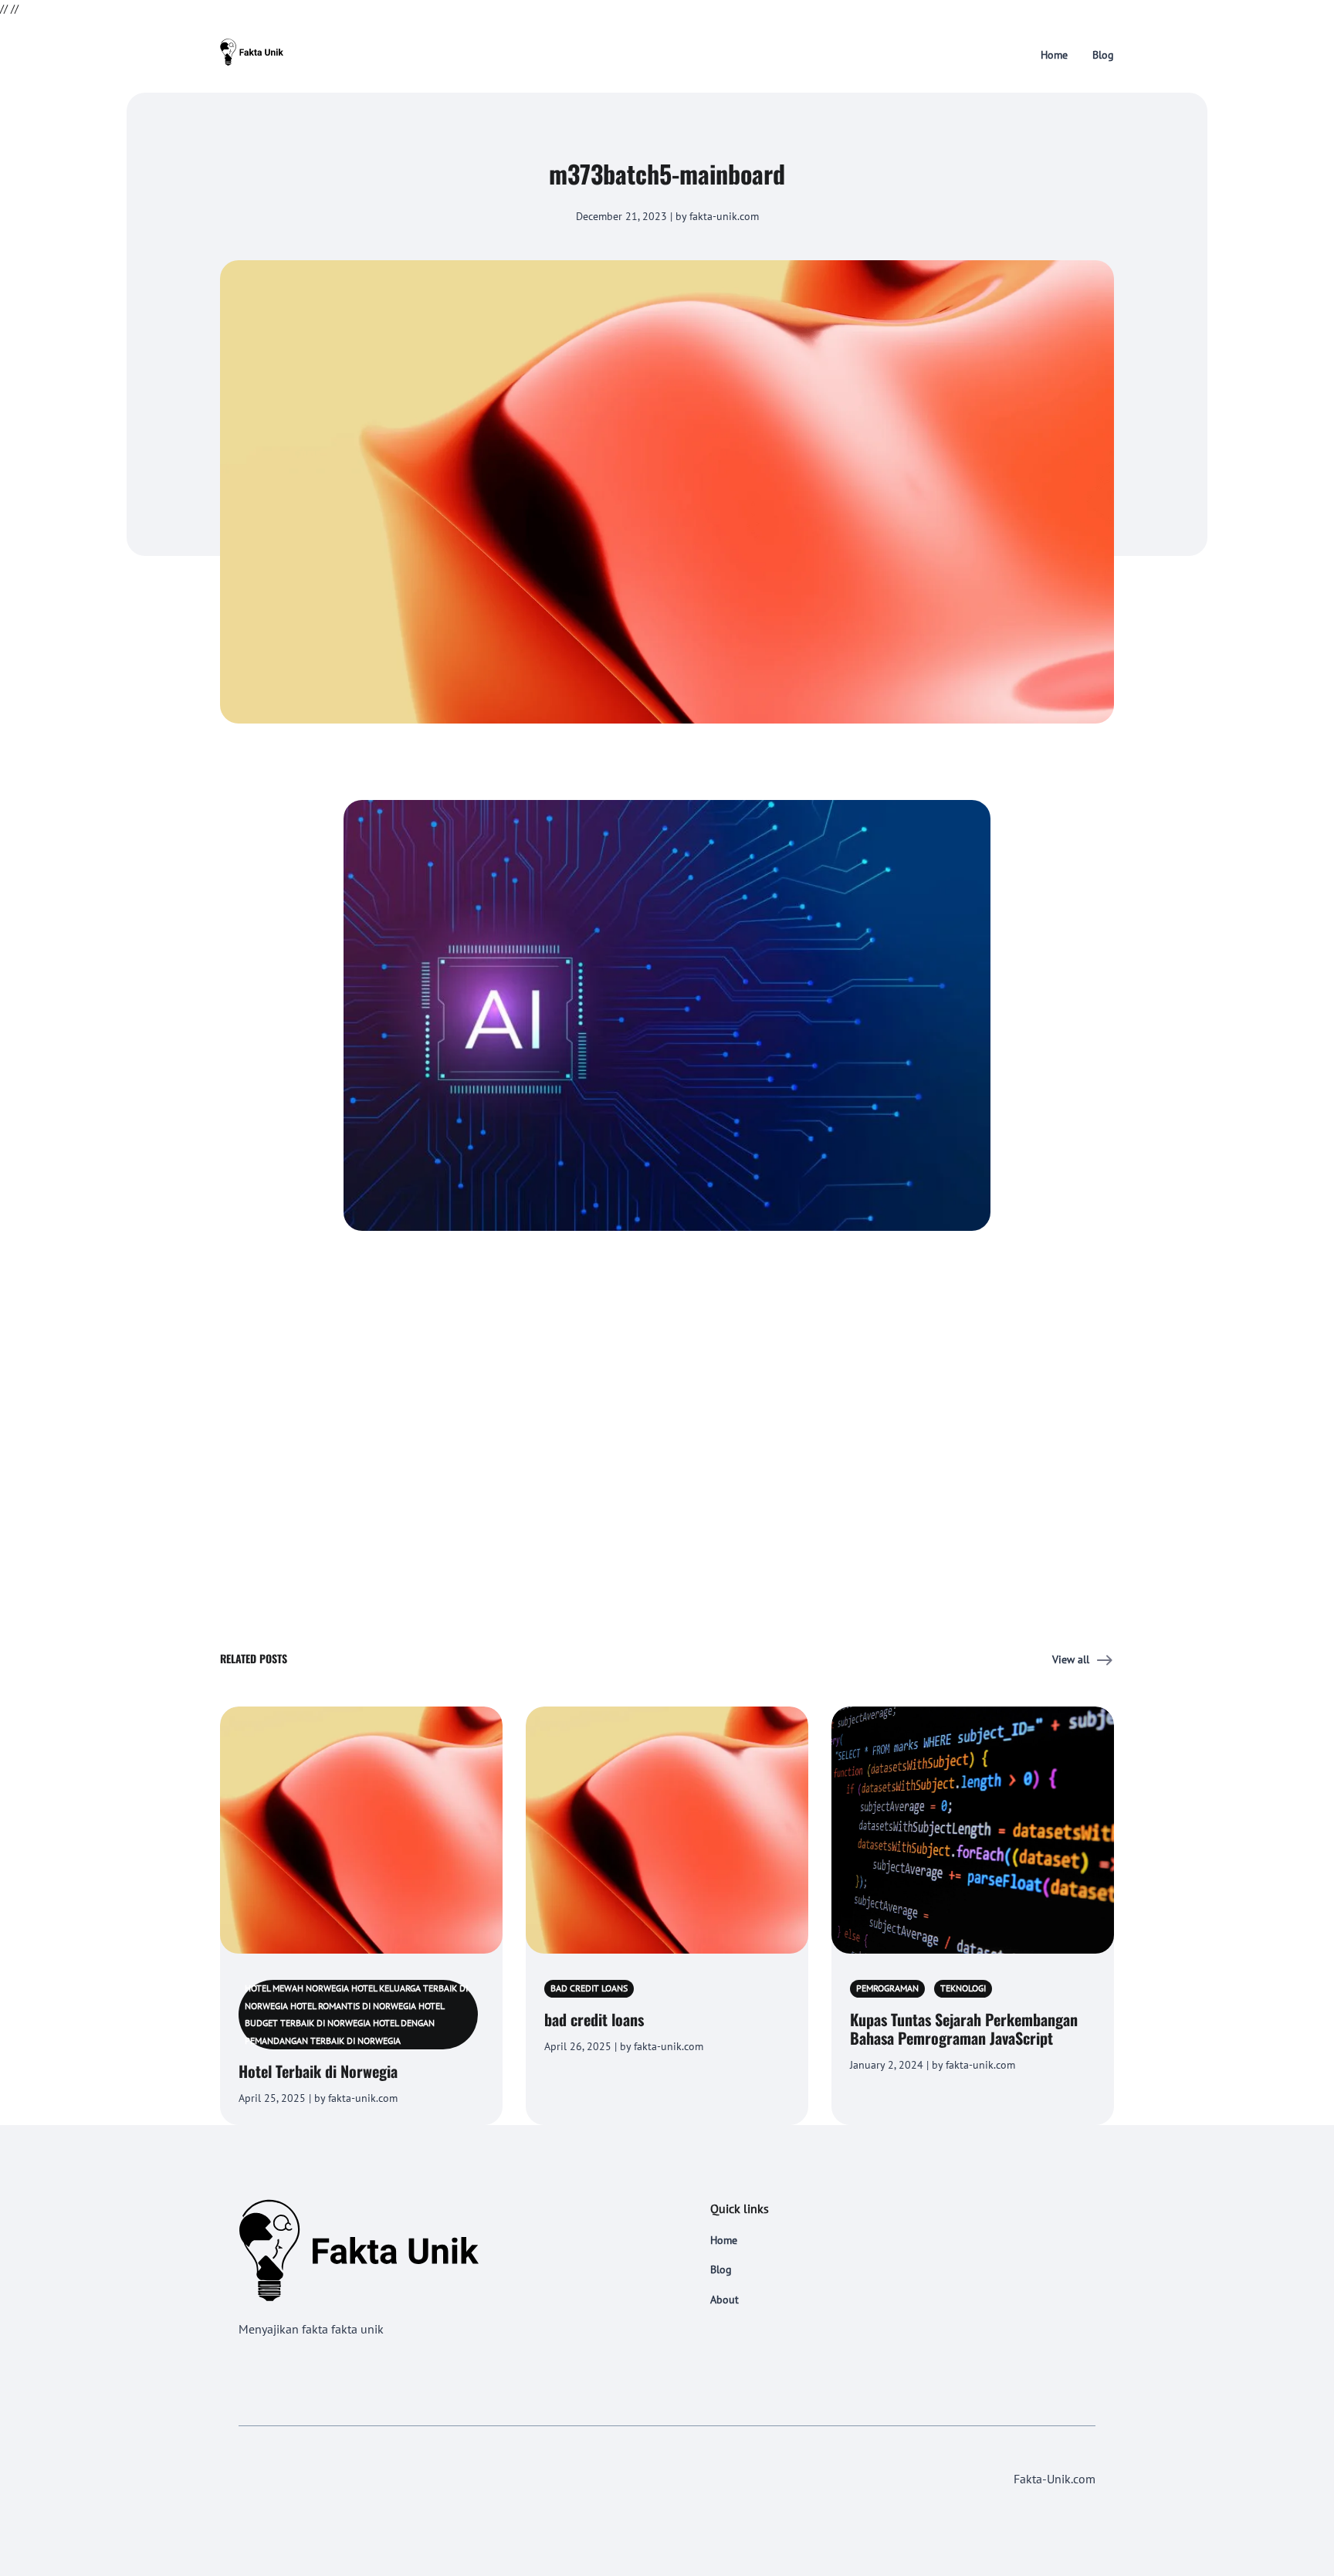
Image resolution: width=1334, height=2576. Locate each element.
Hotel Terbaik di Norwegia (318, 2071)
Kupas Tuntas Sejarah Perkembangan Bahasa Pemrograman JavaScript (964, 2029)
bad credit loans (594, 2019)
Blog (1103, 55)
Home (1054, 55)
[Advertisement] (667, 1387)
